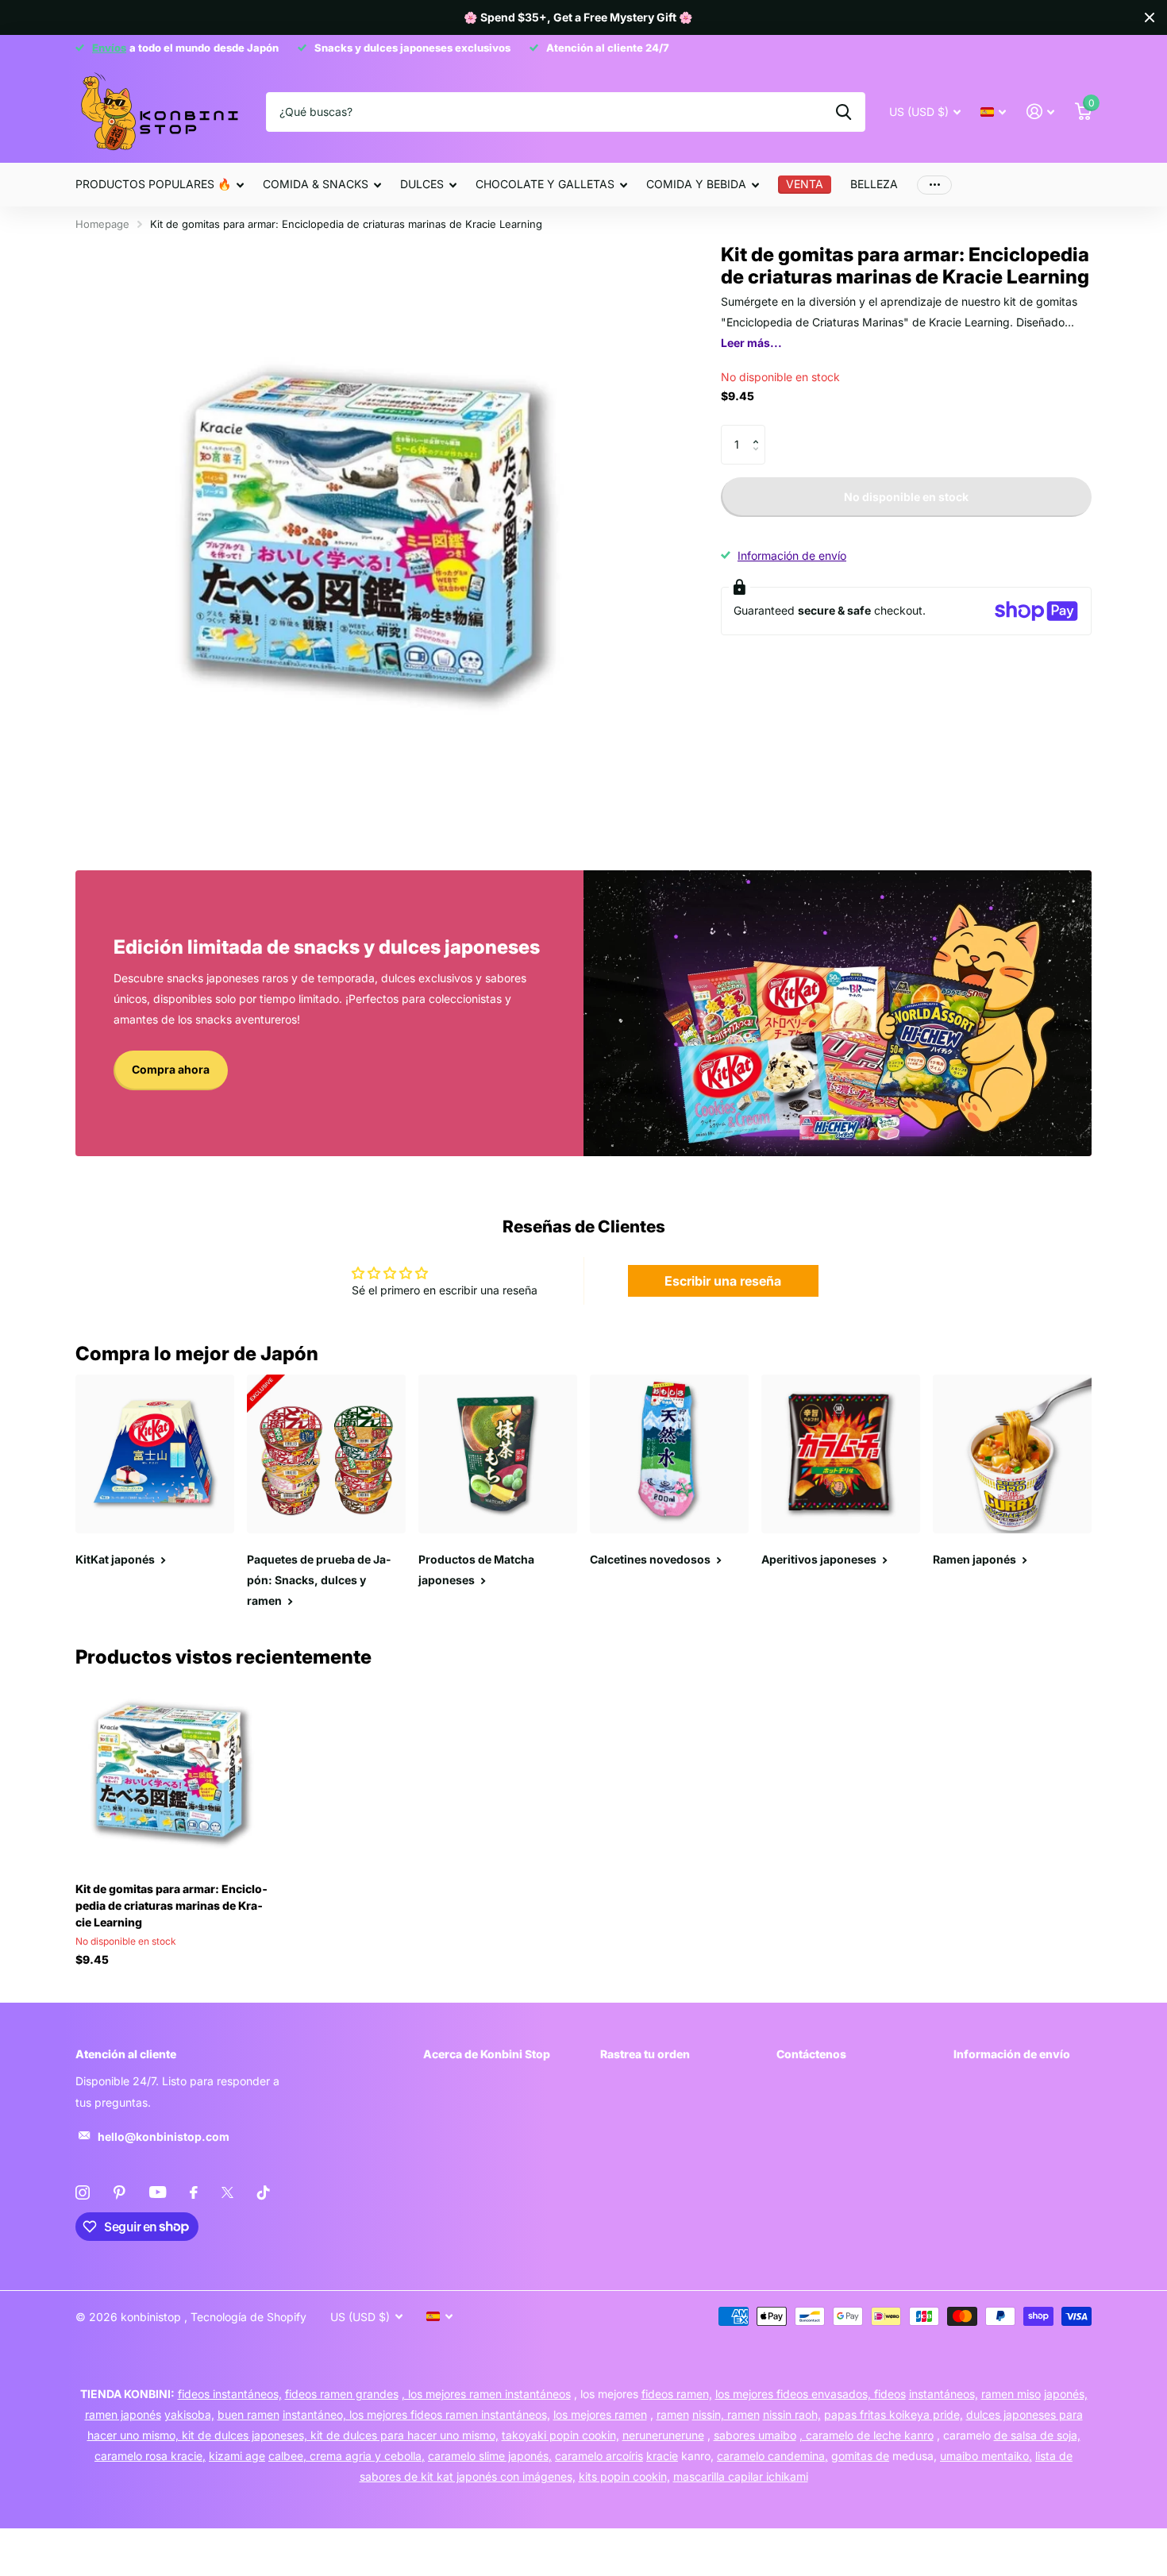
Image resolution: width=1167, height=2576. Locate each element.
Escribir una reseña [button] (723, 1281)
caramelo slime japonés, (490, 2456)
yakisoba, (189, 2414)
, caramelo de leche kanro (867, 2435)
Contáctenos (811, 2054)
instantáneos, (944, 2394)
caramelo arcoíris (599, 2456)
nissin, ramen (726, 2414)
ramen (673, 2414)
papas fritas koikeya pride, (894, 2414)
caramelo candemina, (772, 2456)
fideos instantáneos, (230, 2394)
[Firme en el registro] (1040, 112)
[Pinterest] (119, 2192)
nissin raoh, (792, 2414)
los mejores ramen (600, 2414)
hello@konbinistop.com (164, 2136)
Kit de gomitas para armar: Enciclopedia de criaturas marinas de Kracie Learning (171, 1905)
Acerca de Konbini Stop (487, 2054)
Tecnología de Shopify (248, 2317)
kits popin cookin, (624, 2476)
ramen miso (1011, 2394)
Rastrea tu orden (645, 2054)
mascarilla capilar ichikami (741, 2476)
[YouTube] (158, 2192)
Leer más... (751, 343)
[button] (759, 431)
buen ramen (248, 2414)
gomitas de (860, 2456)
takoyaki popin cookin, (560, 2435)
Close (1150, 17)
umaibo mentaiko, (986, 2456)
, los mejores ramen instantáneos (486, 2394)
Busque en (843, 112)
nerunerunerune (663, 2435)
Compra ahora (171, 1069)
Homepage (102, 224)
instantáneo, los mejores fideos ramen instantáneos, (416, 2414)
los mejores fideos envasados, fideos (811, 2394)
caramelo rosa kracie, (150, 2456)
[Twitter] (227, 2192)
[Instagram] (83, 2192)
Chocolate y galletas (545, 184)
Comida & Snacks (316, 184)
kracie (662, 2456)
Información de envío (792, 555)
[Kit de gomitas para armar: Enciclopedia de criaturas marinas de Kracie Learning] (172, 1774)
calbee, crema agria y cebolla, (347, 2456)
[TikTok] (264, 2192)
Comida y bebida (696, 184)
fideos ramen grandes (342, 2394)
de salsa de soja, (1037, 2435)
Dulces (422, 184)
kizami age (237, 2456)
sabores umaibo (755, 2435)
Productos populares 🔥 (153, 184)
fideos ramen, (677, 2394)
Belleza (874, 184)
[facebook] (194, 2192)
